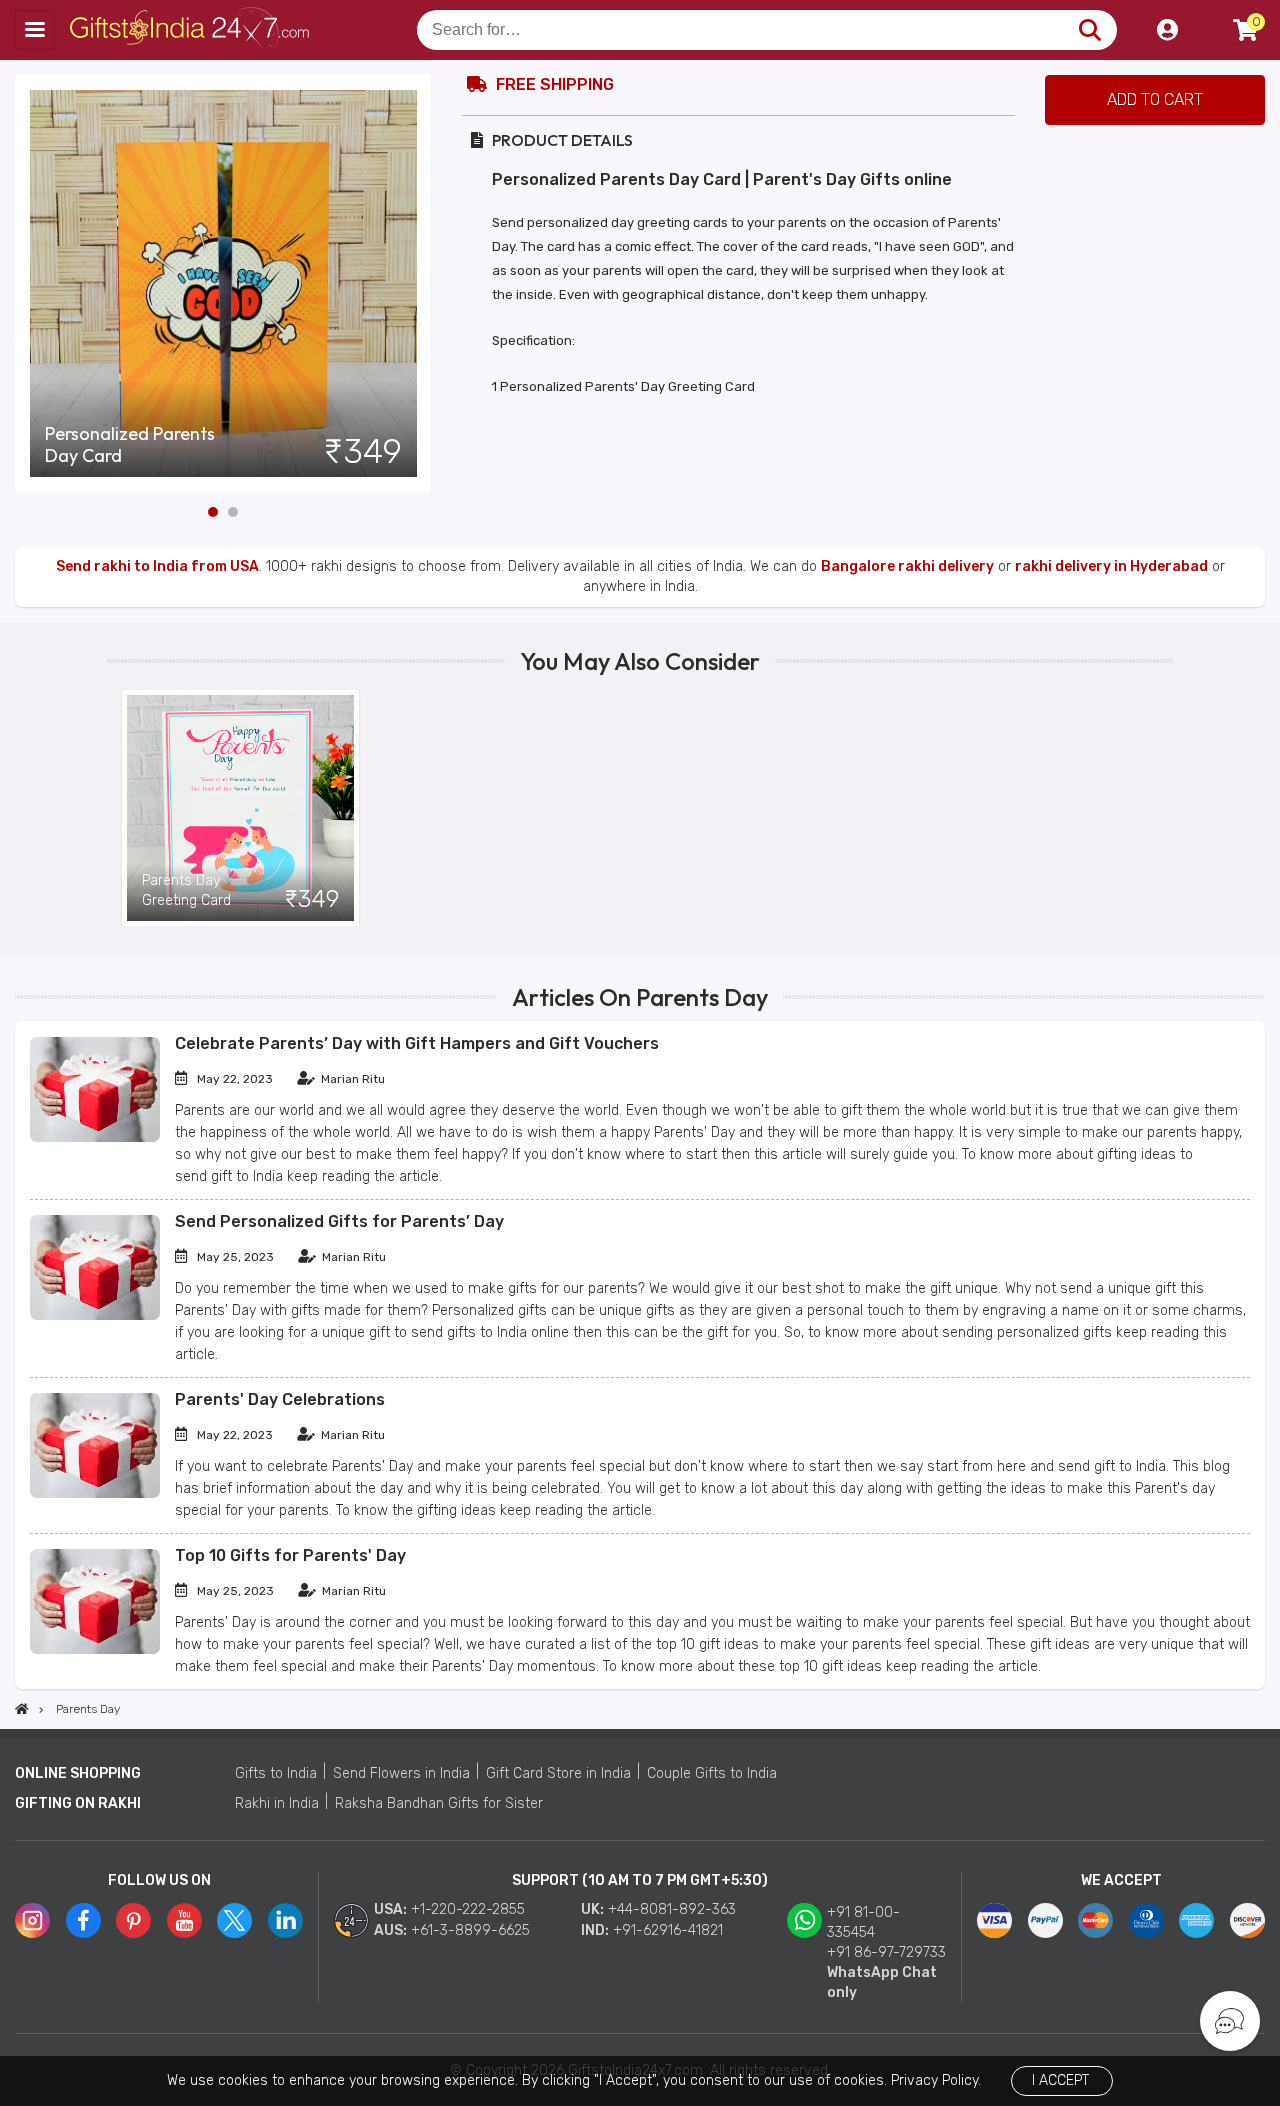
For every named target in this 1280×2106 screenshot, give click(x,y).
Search (1089, 30)
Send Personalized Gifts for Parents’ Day (339, 1221)
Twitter (234, 1920)
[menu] (35, 30)
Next (417, 283)
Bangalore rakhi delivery (907, 566)
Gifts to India (276, 1773)
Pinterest (133, 1920)
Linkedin (285, 1920)
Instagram (32, 1920)
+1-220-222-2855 (468, 1909)
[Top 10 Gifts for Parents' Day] (95, 1649)
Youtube (184, 1920)
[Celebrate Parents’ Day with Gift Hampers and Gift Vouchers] (95, 1137)
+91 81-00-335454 (863, 1922)
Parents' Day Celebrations (280, 1399)
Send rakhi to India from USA (157, 566)
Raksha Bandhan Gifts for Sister (439, 1803)
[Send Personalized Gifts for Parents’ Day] (95, 1315)
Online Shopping (78, 1773)
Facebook (83, 1920)
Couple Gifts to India (712, 1773)
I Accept (1060, 2080)
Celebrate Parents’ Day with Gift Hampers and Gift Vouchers (417, 1043)
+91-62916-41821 (668, 1930)
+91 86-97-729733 (886, 1952)
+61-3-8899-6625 (470, 1930)
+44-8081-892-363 (672, 1909)
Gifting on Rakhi (78, 1803)
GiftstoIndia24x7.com (191, 30)
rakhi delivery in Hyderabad (1111, 566)
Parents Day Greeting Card (186, 890)
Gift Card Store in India (558, 1773)
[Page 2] (233, 512)
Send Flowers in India (401, 1773)
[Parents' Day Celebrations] (95, 1493)
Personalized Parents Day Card (130, 445)
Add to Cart (1155, 99)
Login (1167, 30)
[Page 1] (213, 512)
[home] (22, 1709)
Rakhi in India (277, 1803)
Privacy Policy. (936, 2080)
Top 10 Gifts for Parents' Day (290, 1555)
